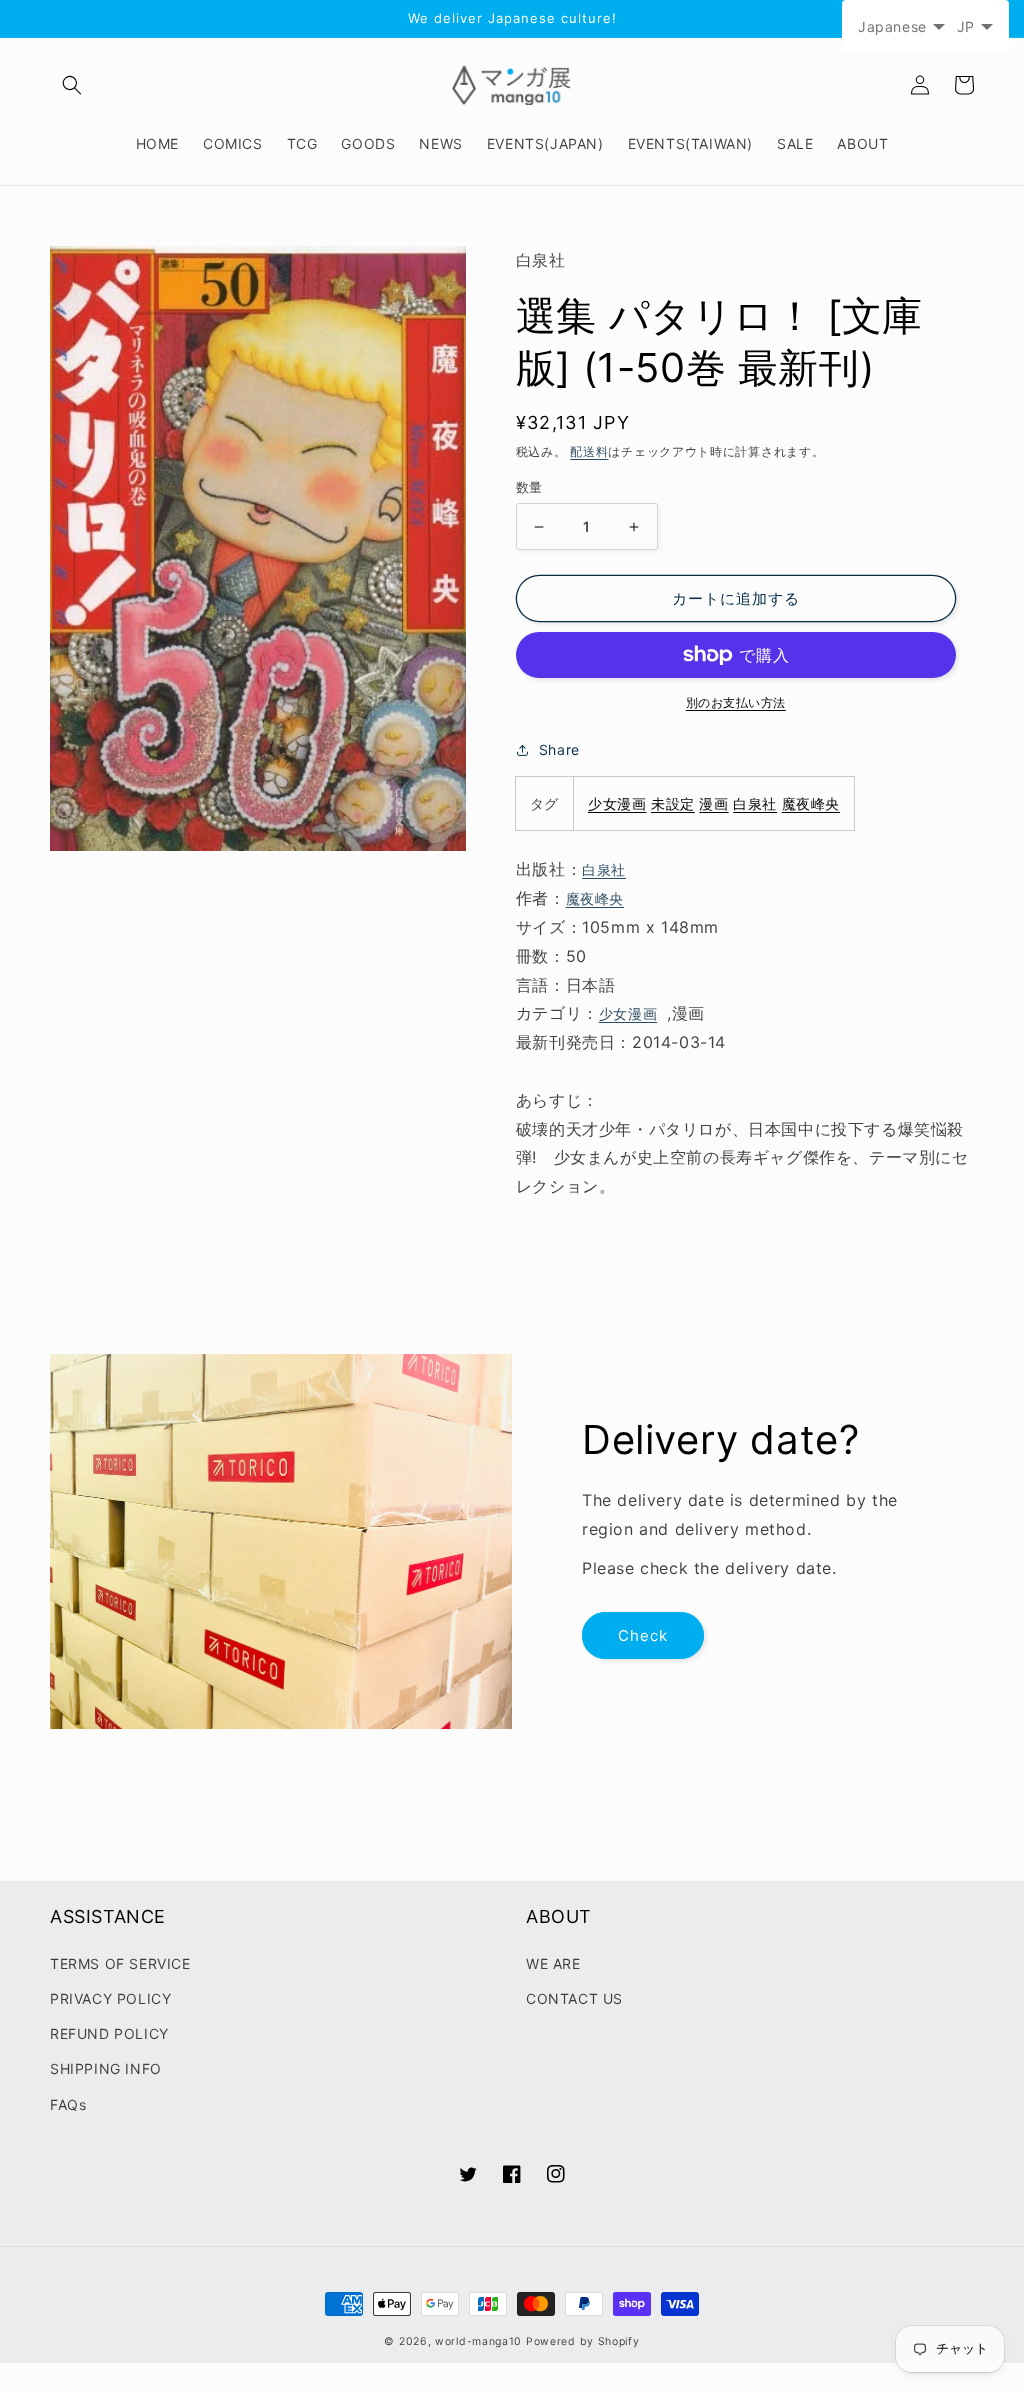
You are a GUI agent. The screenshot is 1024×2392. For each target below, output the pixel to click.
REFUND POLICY (109, 2033)
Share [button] (559, 749)
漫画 (713, 803)
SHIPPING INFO (106, 2068)
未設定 (673, 803)
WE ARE (553, 1963)
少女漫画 (617, 803)
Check (643, 1635)
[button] (72, 85)
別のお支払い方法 (736, 702)
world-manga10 (478, 2341)
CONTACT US (574, 1998)
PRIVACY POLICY (110, 1998)
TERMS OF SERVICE (120, 1963)
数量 (529, 487)
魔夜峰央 (811, 803)
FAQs (68, 2104)
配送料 (589, 451)
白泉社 (755, 803)
